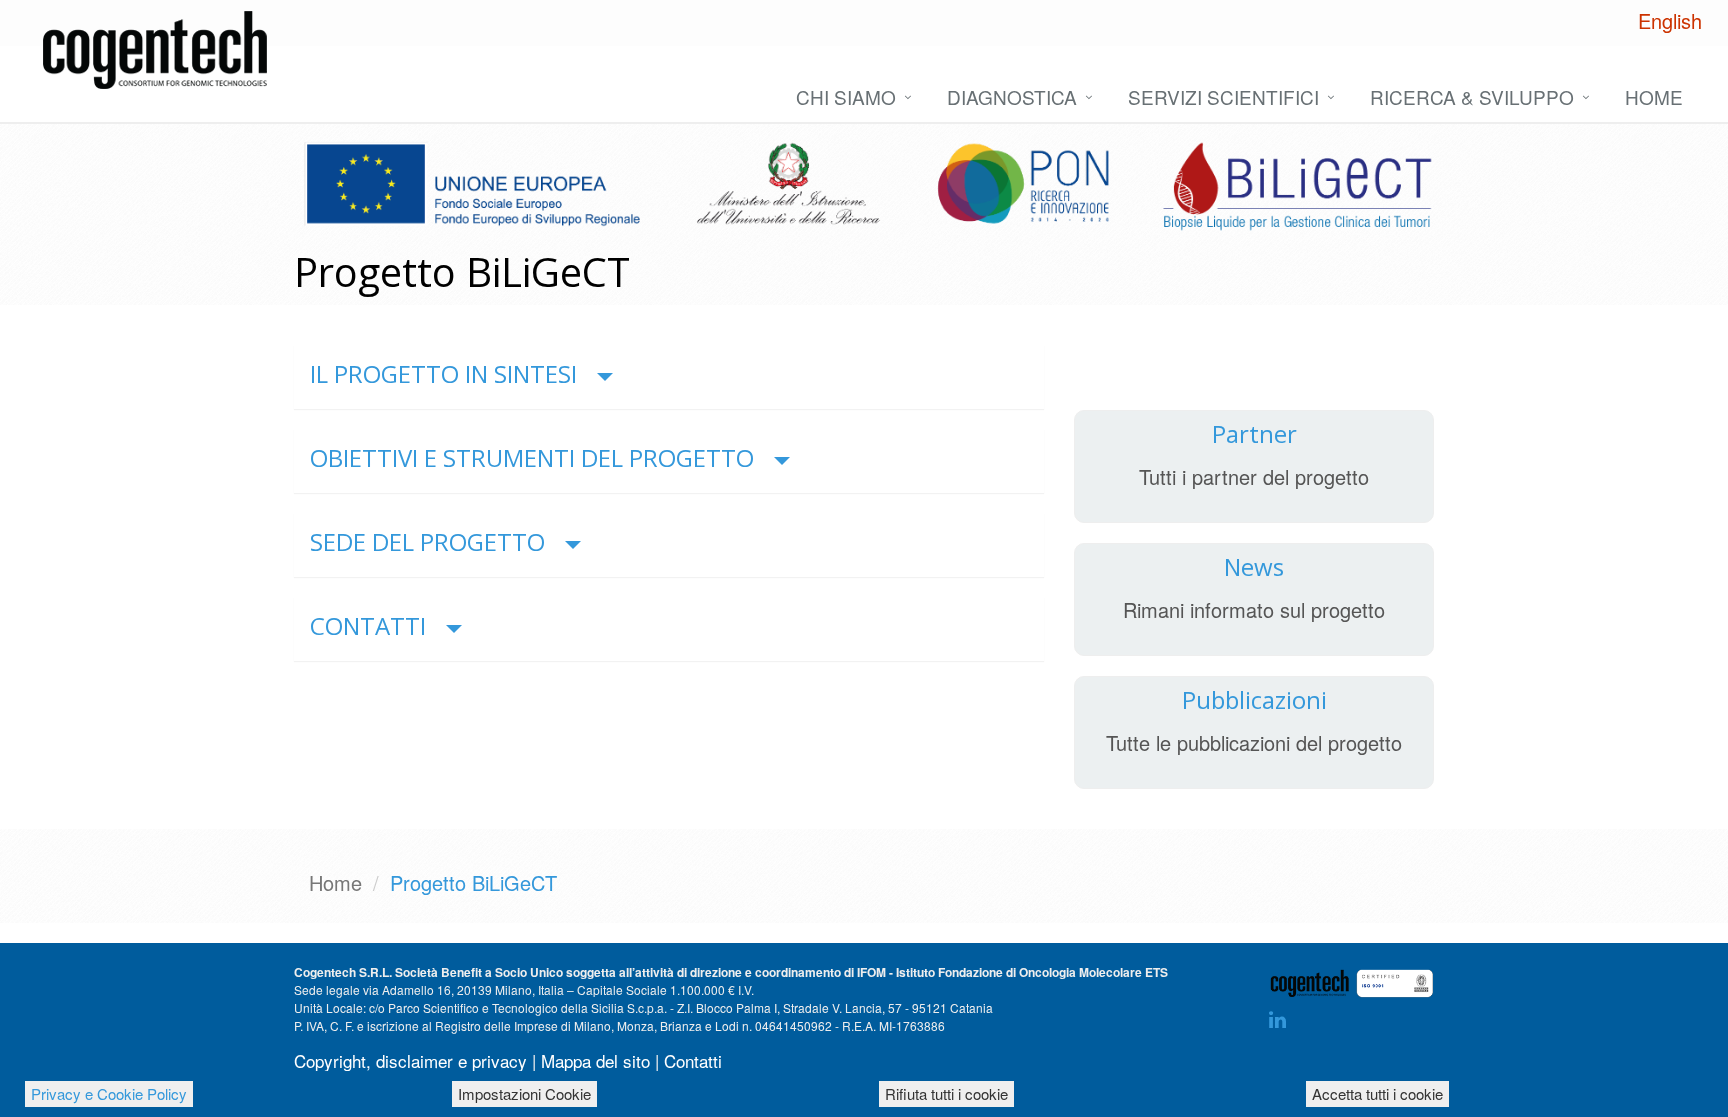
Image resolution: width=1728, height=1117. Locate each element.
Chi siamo (846, 96)
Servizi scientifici (1223, 96)
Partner (1254, 433)
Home (1654, 96)
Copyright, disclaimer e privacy (410, 1060)
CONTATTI (368, 625)
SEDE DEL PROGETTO (427, 541)
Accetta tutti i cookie (1377, 1093)
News (1254, 566)
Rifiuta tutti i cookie (946, 1093)
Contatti (693, 1060)
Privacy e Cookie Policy (109, 1093)
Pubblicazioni (1254, 699)
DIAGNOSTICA (1012, 96)
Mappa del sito (595, 1060)
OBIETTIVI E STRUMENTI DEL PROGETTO (532, 457)
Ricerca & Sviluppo (1472, 96)
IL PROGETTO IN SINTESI (443, 373)
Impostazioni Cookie (524, 1093)
